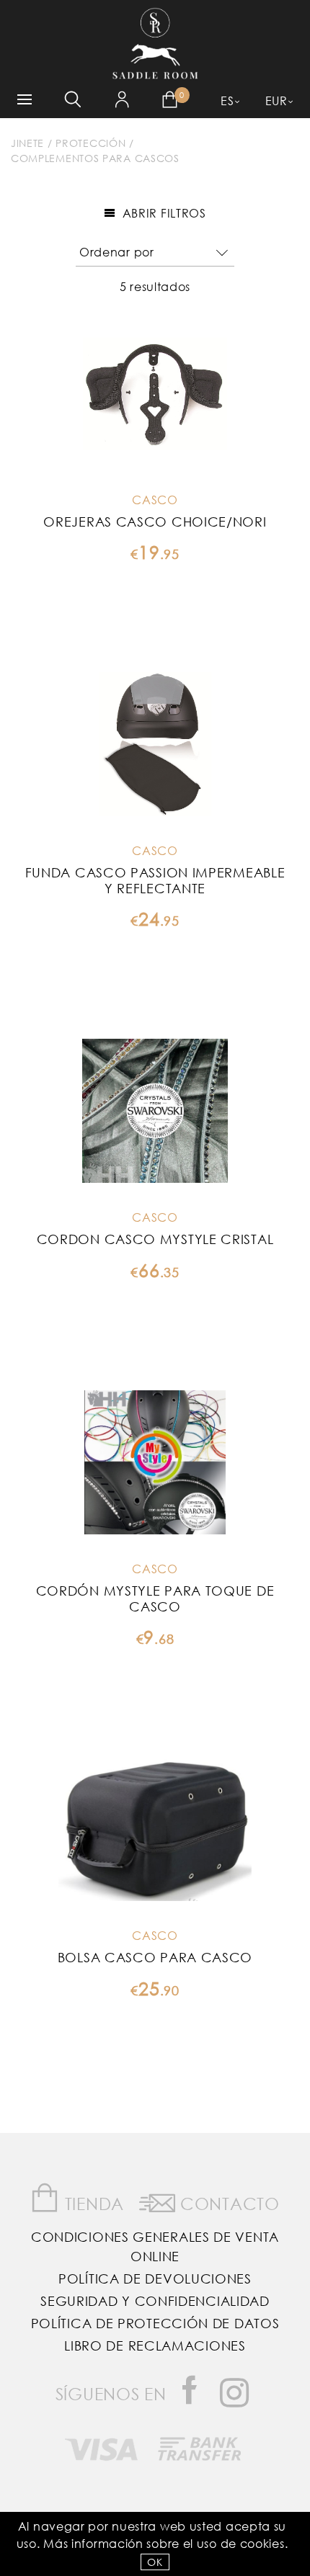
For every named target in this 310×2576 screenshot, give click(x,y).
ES (227, 100)
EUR (276, 100)
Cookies (262, 2543)
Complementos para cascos (95, 158)
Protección (90, 143)
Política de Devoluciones (155, 2278)
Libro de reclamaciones (155, 2345)
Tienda (92, 2203)
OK (155, 2562)
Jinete (27, 143)
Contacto (227, 2203)
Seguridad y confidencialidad (155, 2301)
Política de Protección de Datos (155, 2323)
